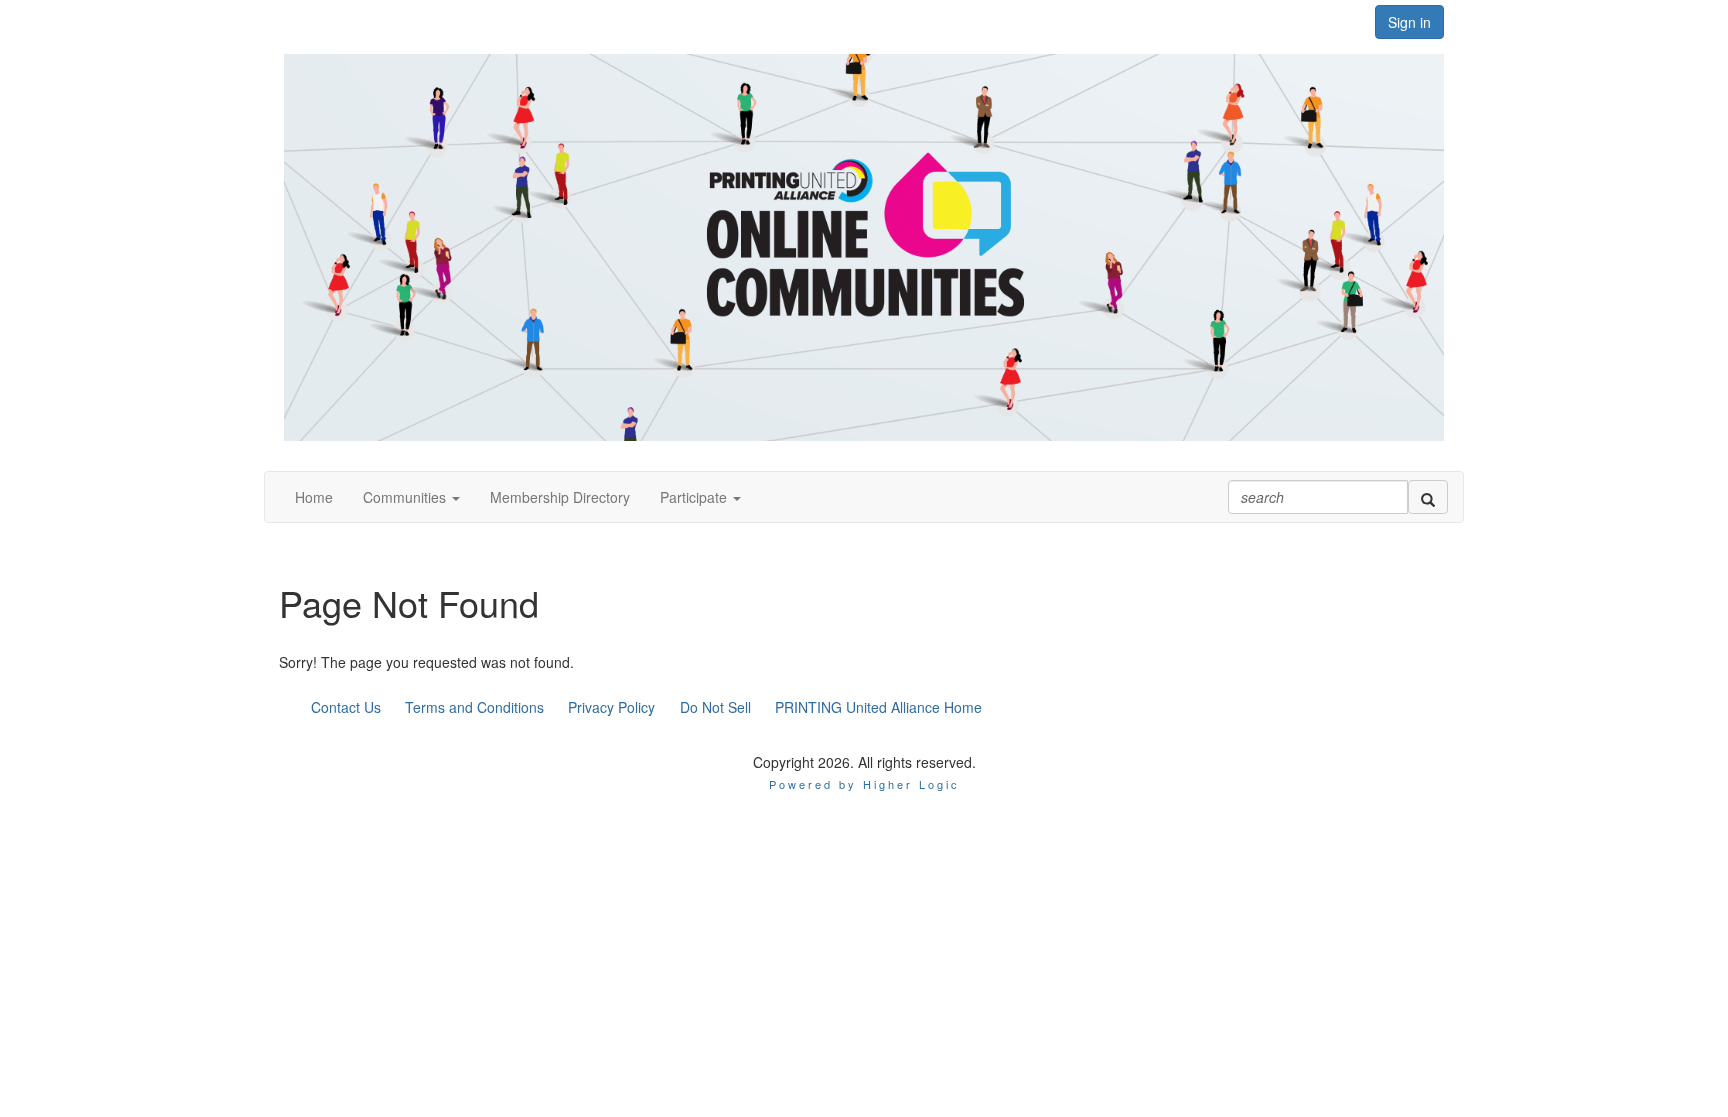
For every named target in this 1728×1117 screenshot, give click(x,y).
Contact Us (346, 707)
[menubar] (646, 707)
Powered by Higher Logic (864, 784)
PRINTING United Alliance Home (878, 707)
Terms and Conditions (474, 707)
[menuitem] (346, 707)
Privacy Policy (611, 707)
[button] (411, 497)
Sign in (1409, 22)
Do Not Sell (715, 707)
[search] (1428, 497)
